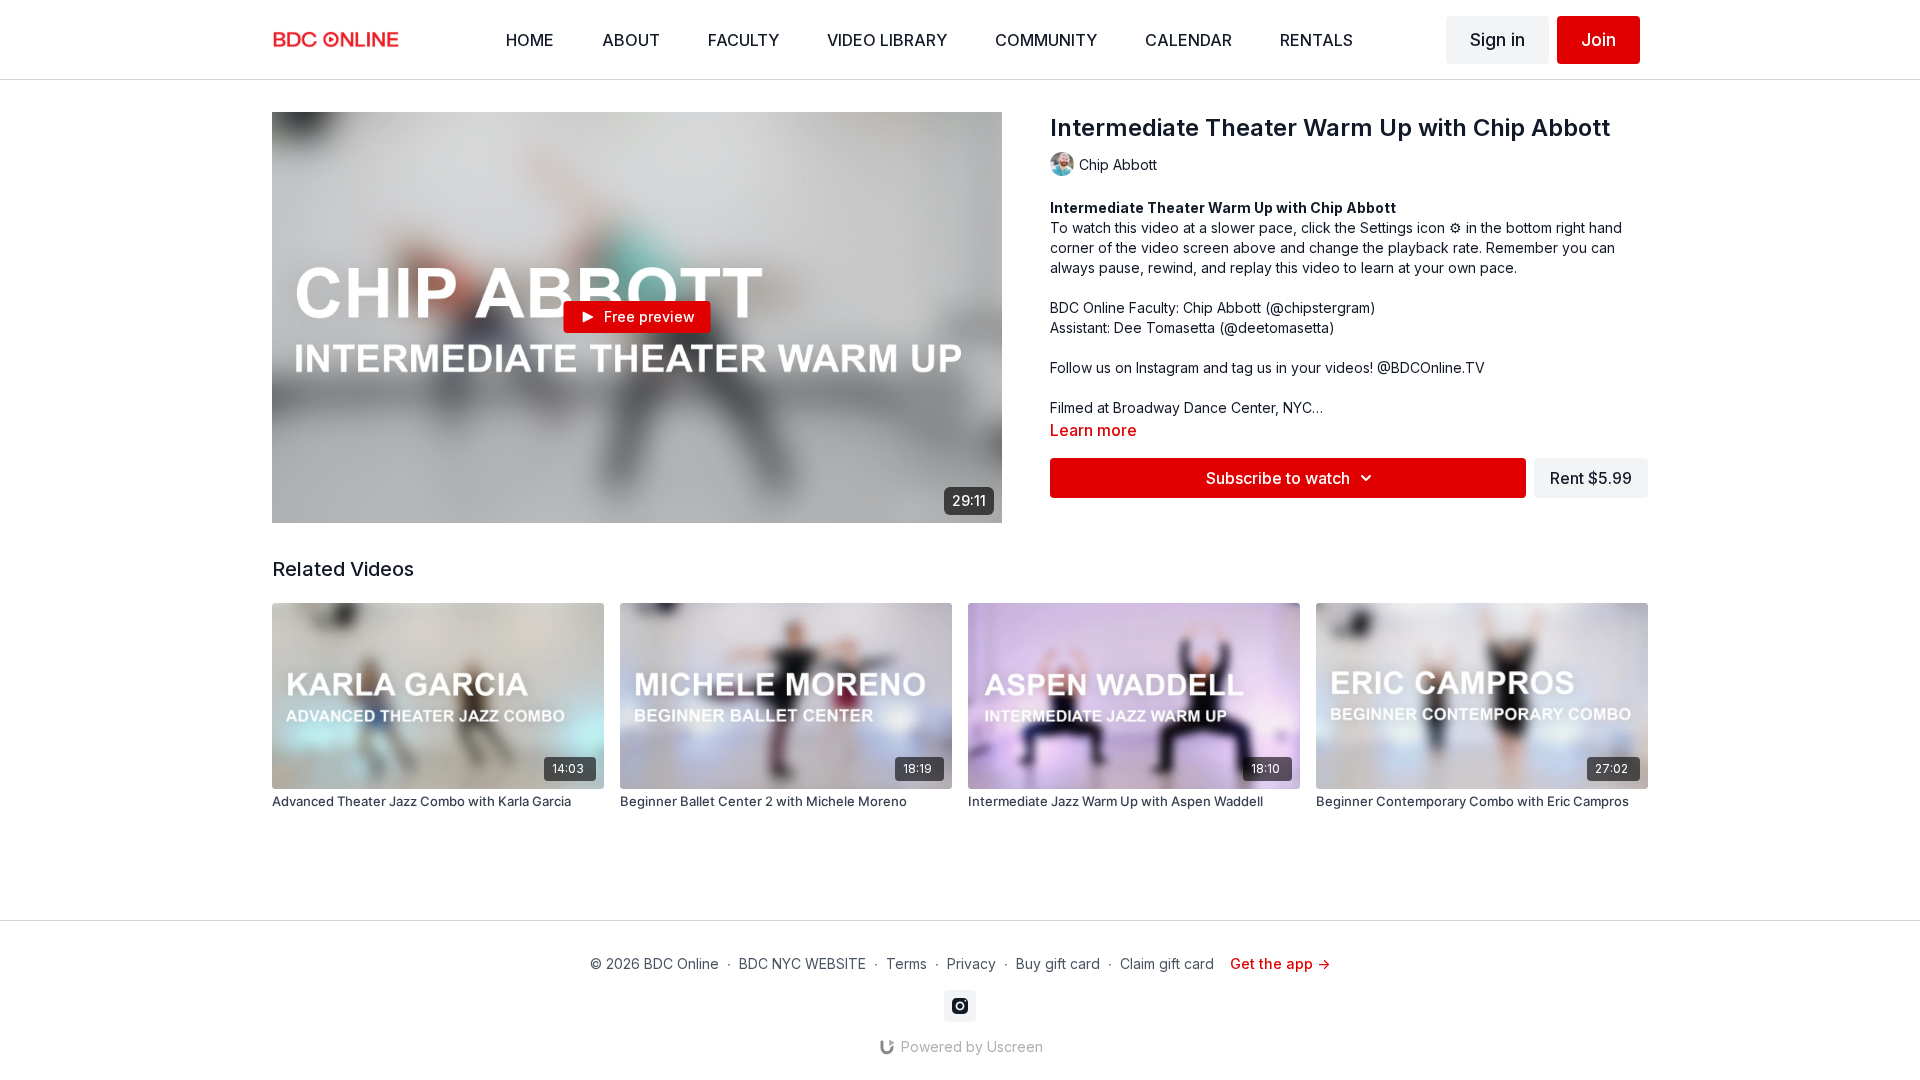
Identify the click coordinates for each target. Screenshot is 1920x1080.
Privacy (971, 963)
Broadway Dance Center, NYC (1212, 407)
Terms (906, 963)
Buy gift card (1058, 963)
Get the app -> (1280, 963)
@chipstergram (1320, 307)
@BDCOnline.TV (1431, 367)
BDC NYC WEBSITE (802, 963)
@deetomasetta (1276, 327)
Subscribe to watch (1278, 478)
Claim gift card (1167, 963)
